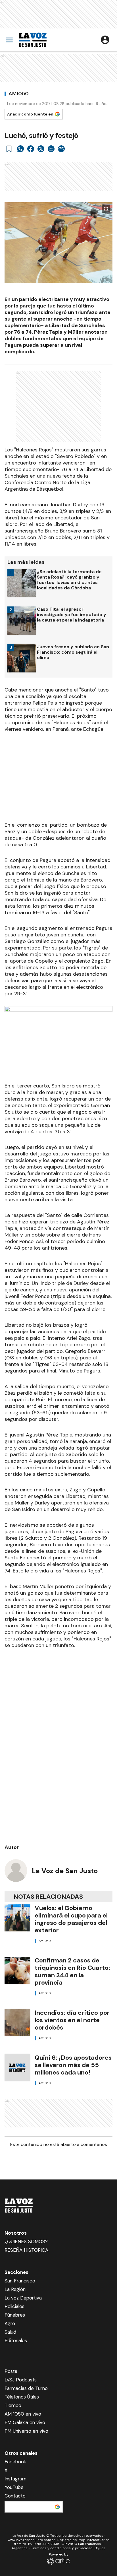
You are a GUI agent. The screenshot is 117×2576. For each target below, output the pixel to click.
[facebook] (31, 149)
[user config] (105, 40)
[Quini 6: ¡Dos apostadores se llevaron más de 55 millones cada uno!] (17, 2068)
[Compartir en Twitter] (41, 149)
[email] (51, 149)
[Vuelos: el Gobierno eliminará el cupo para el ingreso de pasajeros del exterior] (17, 1918)
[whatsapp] (20, 149)
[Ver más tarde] (9, 149)
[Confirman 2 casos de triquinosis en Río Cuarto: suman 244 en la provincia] (17, 1970)
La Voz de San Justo (65, 1871)
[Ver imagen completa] (106, 209)
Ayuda (101, 2548)
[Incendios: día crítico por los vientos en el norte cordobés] (17, 2023)
